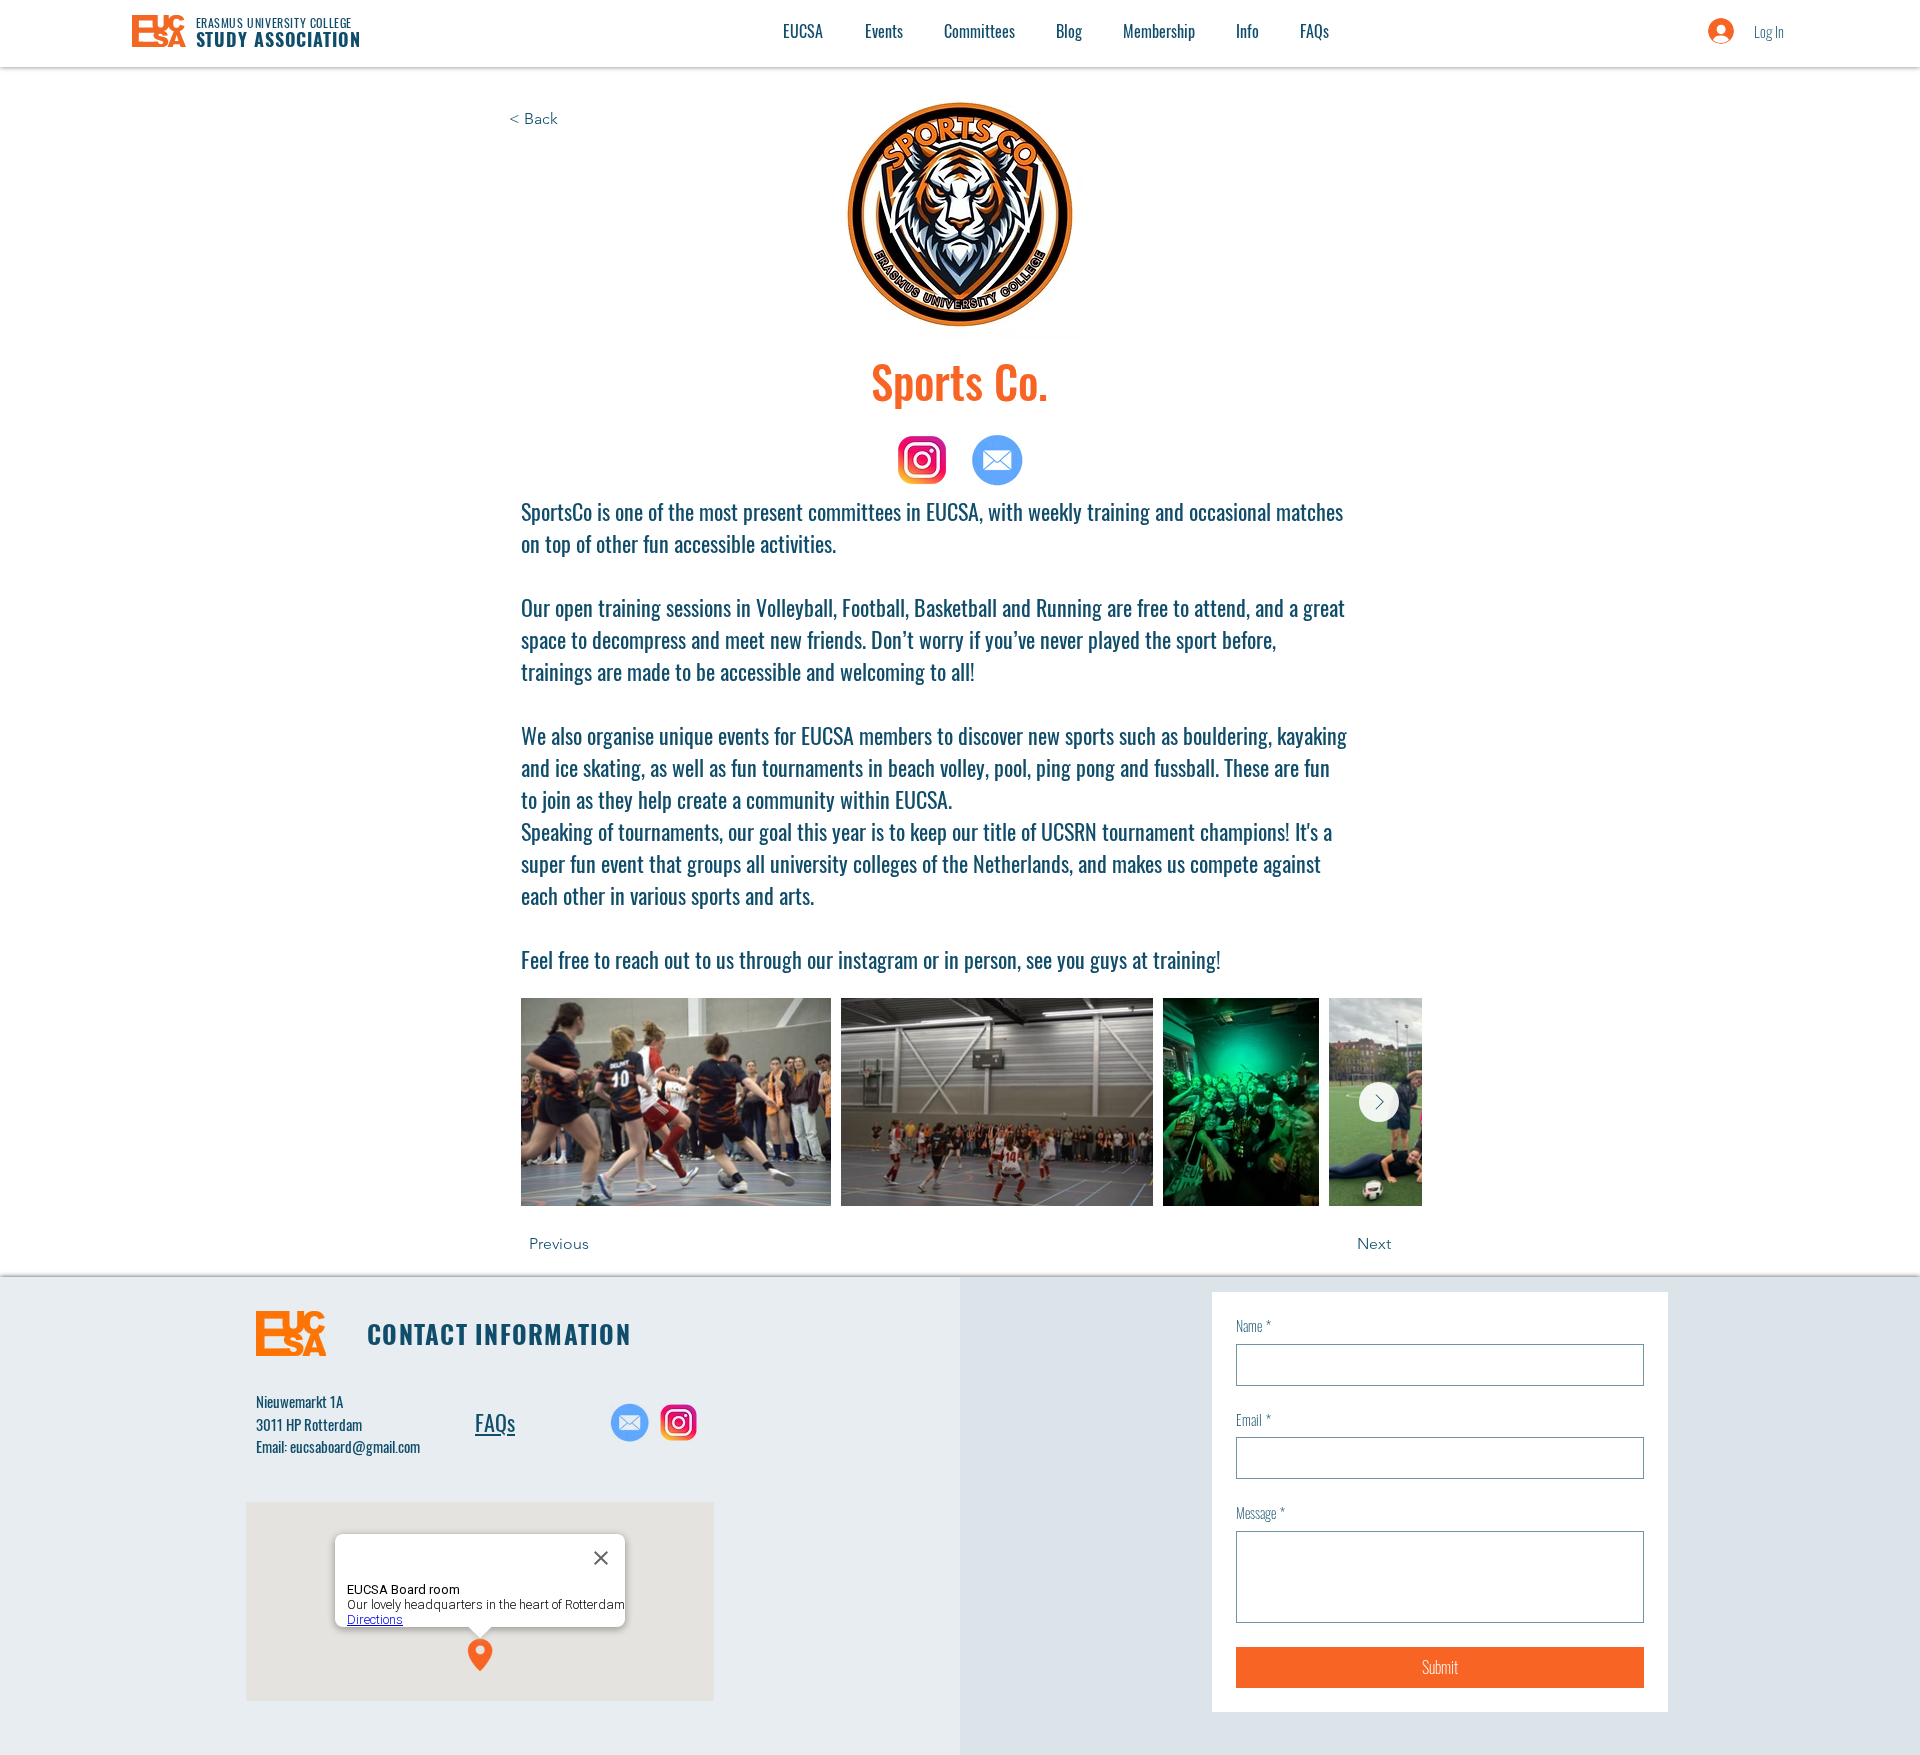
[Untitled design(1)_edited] (629, 1422)
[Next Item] (1379, 1102)
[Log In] (1701, 31)
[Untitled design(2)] (678, 1422)
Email (1253, 1420)
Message (1260, 1513)
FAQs (495, 1422)
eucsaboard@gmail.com (355, 1446)
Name (1253, 1326)
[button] (1247, 31)
